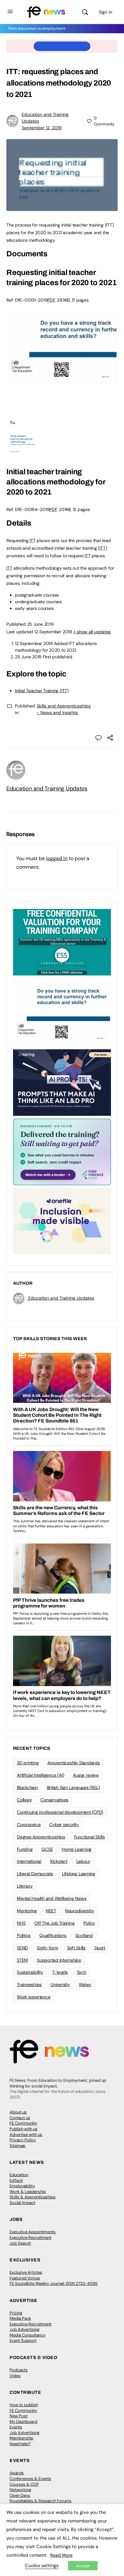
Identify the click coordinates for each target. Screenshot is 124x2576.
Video (15, 2376)
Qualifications (53, 1935)
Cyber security (64, 1825)
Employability (22, 2186)
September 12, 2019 (42, 128)
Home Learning (77, 1849)
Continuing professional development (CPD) (60, 1812)
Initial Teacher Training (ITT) (42, 691)
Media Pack (20, 2318)
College (24, 1800)
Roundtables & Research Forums (41, 2501)
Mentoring (27, 1911)
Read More (61, 2555)
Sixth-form (48, 1948)
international (29, 1861)
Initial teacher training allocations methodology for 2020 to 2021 (56, 482)
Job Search (20, 2243)
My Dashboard (23, 2422)
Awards (17, 2473)
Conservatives (54, 1800)
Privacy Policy (23, 2140)
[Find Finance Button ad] (62, 1151)
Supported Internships (59, 1960)
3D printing (28, 1763)
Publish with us (24, 2129)
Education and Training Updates (47, 789)
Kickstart (59, 1861)
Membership (21, 2438)
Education (19, 2175)
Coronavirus (29, 1825)
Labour (83, 1861)
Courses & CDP (24, 2484)
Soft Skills (76, 1948)
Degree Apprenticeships (41, 1837)
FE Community (23, 2123)
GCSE (47, 1849)
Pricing (16, 2313)
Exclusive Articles (26, 2272)
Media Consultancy (28, 2335)
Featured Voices (25, 2278)
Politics (24, 1935)
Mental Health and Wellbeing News (52, 1898)
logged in (57, 858)
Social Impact (22, 2203)
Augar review (86, 1775)
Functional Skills (90, 1837)
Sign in (106, 12)
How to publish (24, 2405)
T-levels (60, 1972)
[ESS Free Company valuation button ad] (62, 942)
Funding (25, 1849)
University (60, 1985)
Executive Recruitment (31, 2237)
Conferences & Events (30, 2479)
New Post (19, 2416)
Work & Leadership (28, 2192)
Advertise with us (26, 2135)
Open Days (20, 2495)
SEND (22, 1948)
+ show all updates (92, 632)
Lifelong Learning (79, 1874)
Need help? (20, 2444)
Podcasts (19, 2370)
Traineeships (29, 1985)
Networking (20, 2490)
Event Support (23, 2340)
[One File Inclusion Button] (62, 1221)
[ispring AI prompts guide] (62, 1082)
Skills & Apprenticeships (33, 2197)
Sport (100, 1948)
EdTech (16, 2180)
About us (18, 2112)
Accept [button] (83, 2566)
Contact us (20, 2118)
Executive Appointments (33, 2232)
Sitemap (17, 2146)
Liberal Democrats (35, 1874)
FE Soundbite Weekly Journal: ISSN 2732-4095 (54, 2283)
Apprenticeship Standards (73, 1763)
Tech (81, 1972)
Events (16, 2427)
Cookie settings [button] (42, 2566)
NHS (21, 1923)
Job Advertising (24, 2329)
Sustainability (30, 1972)
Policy (89, 1923)
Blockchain (27, 1787)
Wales (85, 1985)
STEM (22, 1960)
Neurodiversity (80, 1911)
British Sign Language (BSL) (73, 1787)
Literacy (25, 1886)
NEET (51, 1911)
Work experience (34, 1997)
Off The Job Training (54, 1923)
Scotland (84, 1935)
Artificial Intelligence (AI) (40, 1775)
